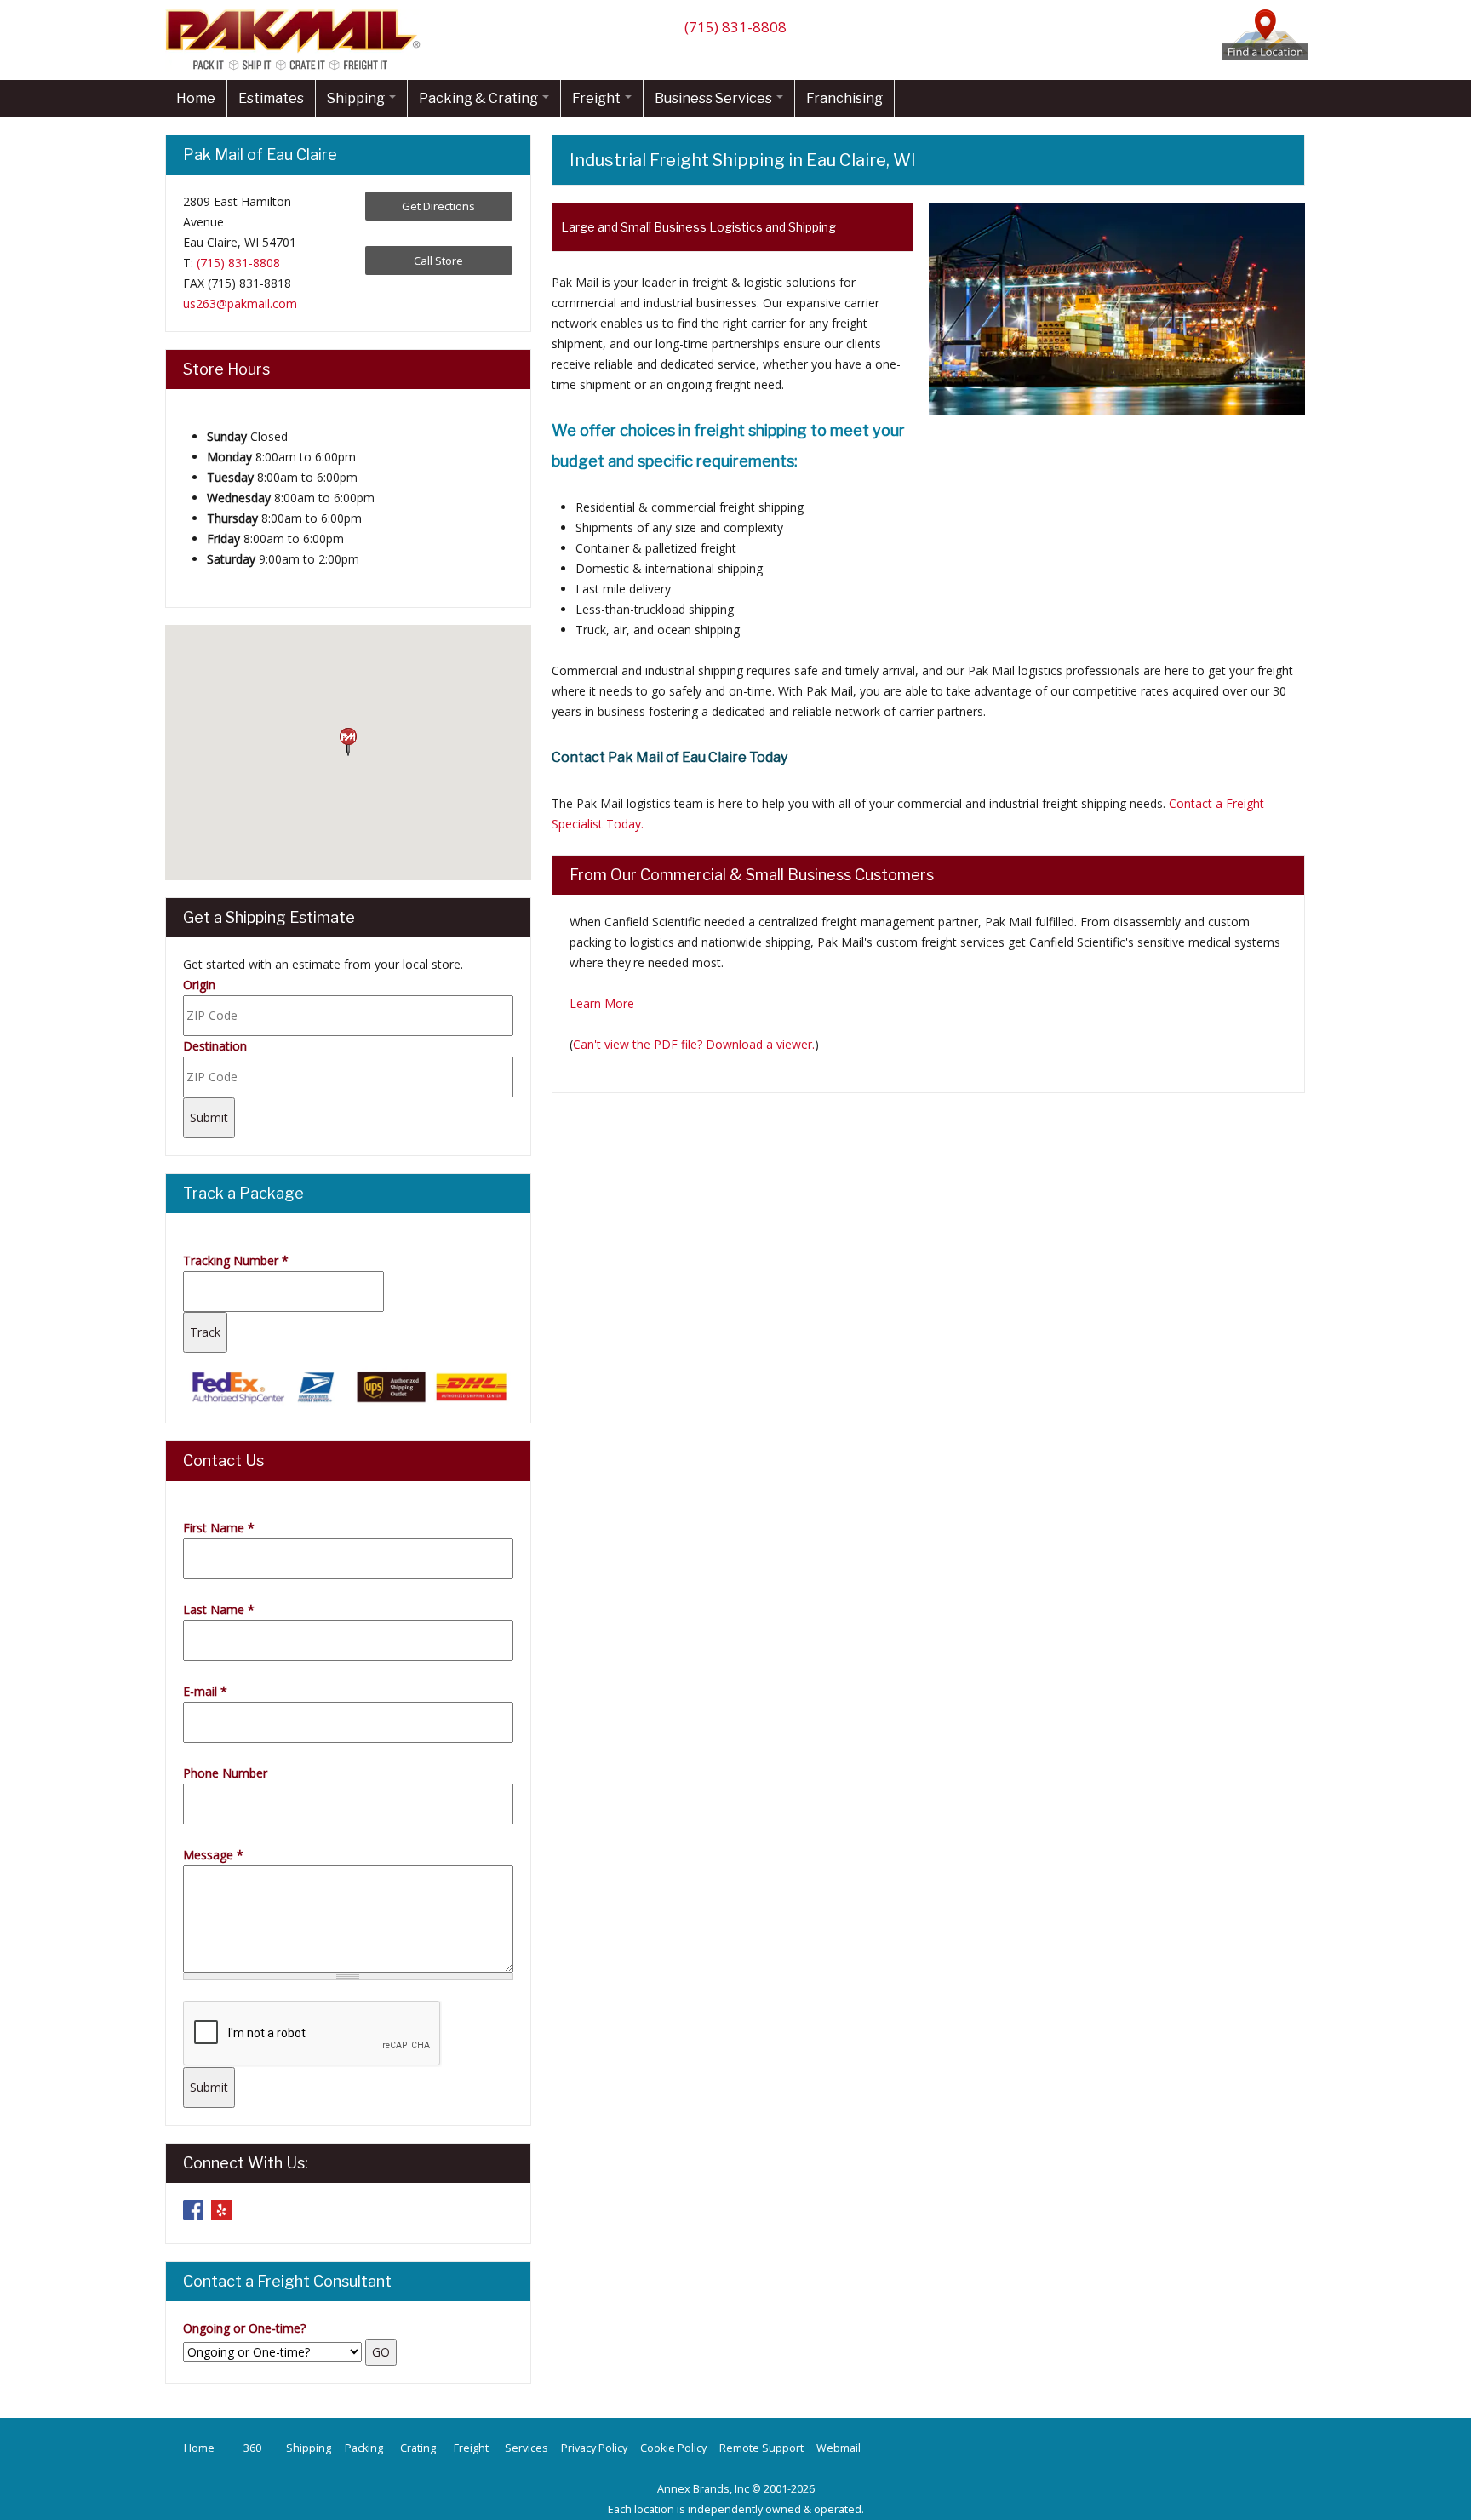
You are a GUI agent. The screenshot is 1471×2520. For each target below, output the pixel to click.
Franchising (844, 98)
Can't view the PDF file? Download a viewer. (694, 1044)
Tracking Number (236, 1260)
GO (381, 2352)
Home (196, 98)
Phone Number (225, 1773)
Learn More (602, 1003)
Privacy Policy (594, 2448)
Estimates (271, 98)
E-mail (205, 1691)
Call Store (438, 261)
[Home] (297, 69)
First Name (219, 1528)
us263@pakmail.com (240, 304)
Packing (364, 2448)
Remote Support (761, 2448)
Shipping (357, 98)
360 (252, 2448)
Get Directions (438, 206)
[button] (348, 742)
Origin (199, 985)
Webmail (839, 2448)
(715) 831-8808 (735, 27)
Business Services (715, 98)
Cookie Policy (673, 2448)
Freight (598, 98)
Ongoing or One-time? (244, 2328)
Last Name (219, 1609)
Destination (215, 1046)
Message (213, 1855)
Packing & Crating (480, 98)
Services (527, 2448)
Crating (418, 2448)
